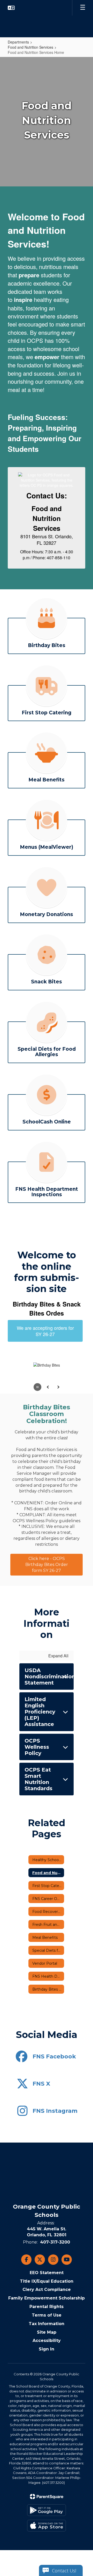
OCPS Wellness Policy (37, 1747)
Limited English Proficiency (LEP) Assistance (40, 1712)
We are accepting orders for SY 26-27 (45, 1331)
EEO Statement (47, 2273)
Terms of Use (47, 2315)
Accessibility (47, 2341)
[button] (11, 8)
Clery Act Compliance (47, 2290)
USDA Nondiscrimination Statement (49, 1677)
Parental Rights (47, 2307)
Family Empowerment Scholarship (47, 2298)
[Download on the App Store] (47, 2526)
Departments (18, 42)
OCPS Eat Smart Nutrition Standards (38, 1779)
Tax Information (47, 2324)
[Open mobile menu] (83, 8)
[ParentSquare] (47, 2497)
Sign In (47, 2349)
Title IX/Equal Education (47, 2281)
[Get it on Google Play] (47, 2510)
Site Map (47, 2332)
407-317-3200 (55, 2242)
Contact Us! (64, 2571)
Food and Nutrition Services (30, 47)
